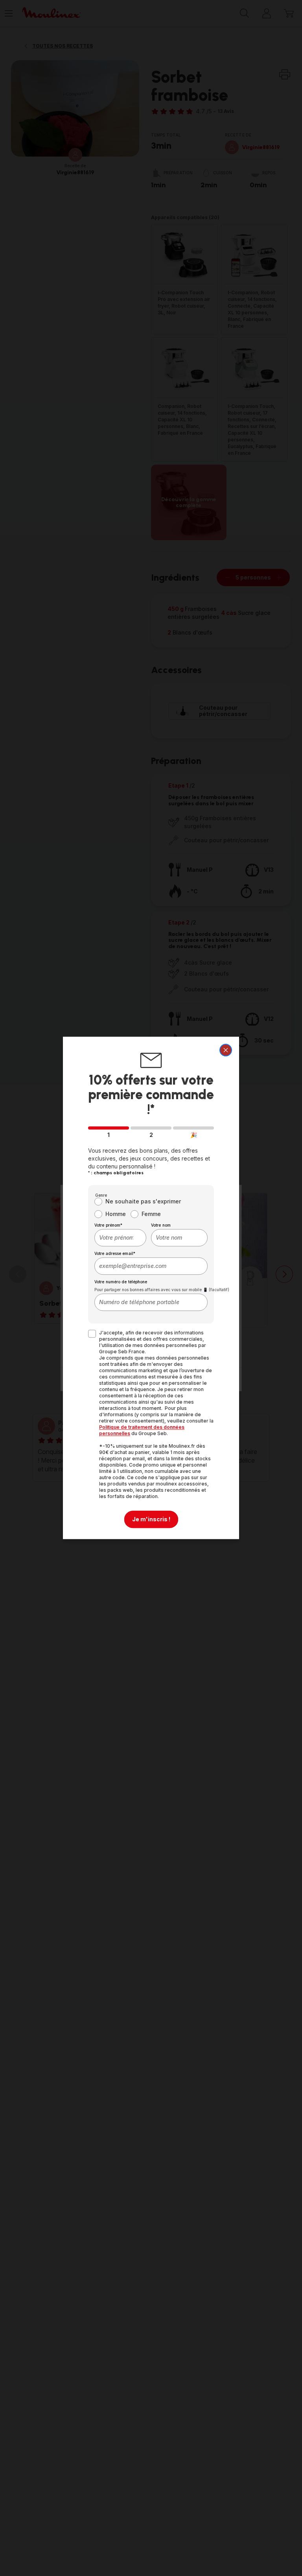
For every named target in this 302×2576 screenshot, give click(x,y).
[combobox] (120, 1238)
